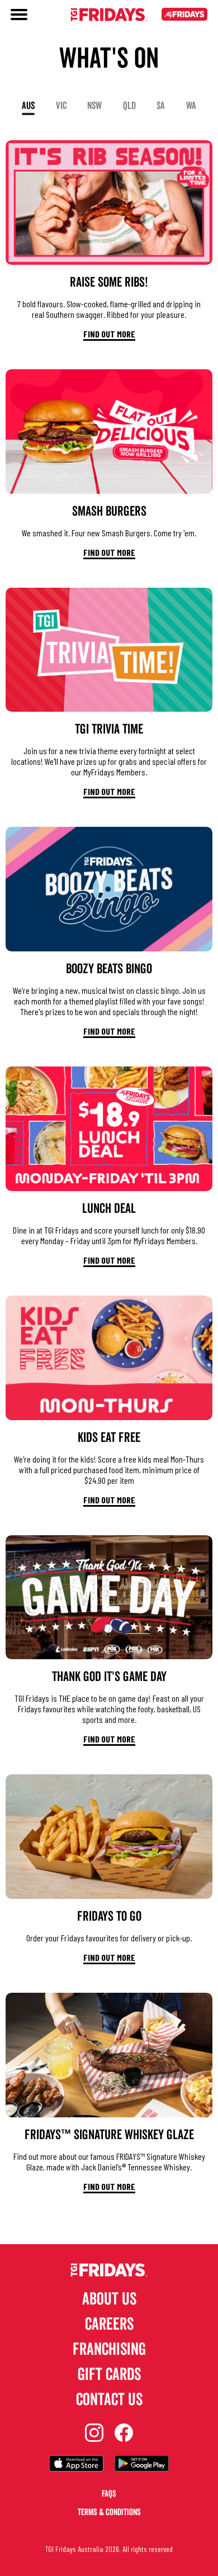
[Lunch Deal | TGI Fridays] (109, 1129)
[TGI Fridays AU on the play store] (142, 2465)
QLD (129, 106)
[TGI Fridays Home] (109, 16)
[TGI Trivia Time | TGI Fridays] (109, 650)
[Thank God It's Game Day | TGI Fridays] (109, 1597)
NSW (94, 106)
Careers (109, 2324)
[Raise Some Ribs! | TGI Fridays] (109, 203)
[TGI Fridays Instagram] (94, 2434)
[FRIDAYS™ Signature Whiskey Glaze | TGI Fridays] (109, 2055)
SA (161, 106)
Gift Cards (109, 2375)
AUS (28, 106)
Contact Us (109, 2400)
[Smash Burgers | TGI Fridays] (109, 432)
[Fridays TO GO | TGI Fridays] (109, 1837)
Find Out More (109, 334)
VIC (61, 106)
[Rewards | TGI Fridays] (184, 16)
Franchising (109, 2349)
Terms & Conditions (109, 2512)
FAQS (109, 2494)
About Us (109, 2299)
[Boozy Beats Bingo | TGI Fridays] (109, 889)
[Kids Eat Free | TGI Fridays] (109, 1358)
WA (191, 106)
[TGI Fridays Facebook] (124, 2434)
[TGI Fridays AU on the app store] (76, 2465)
